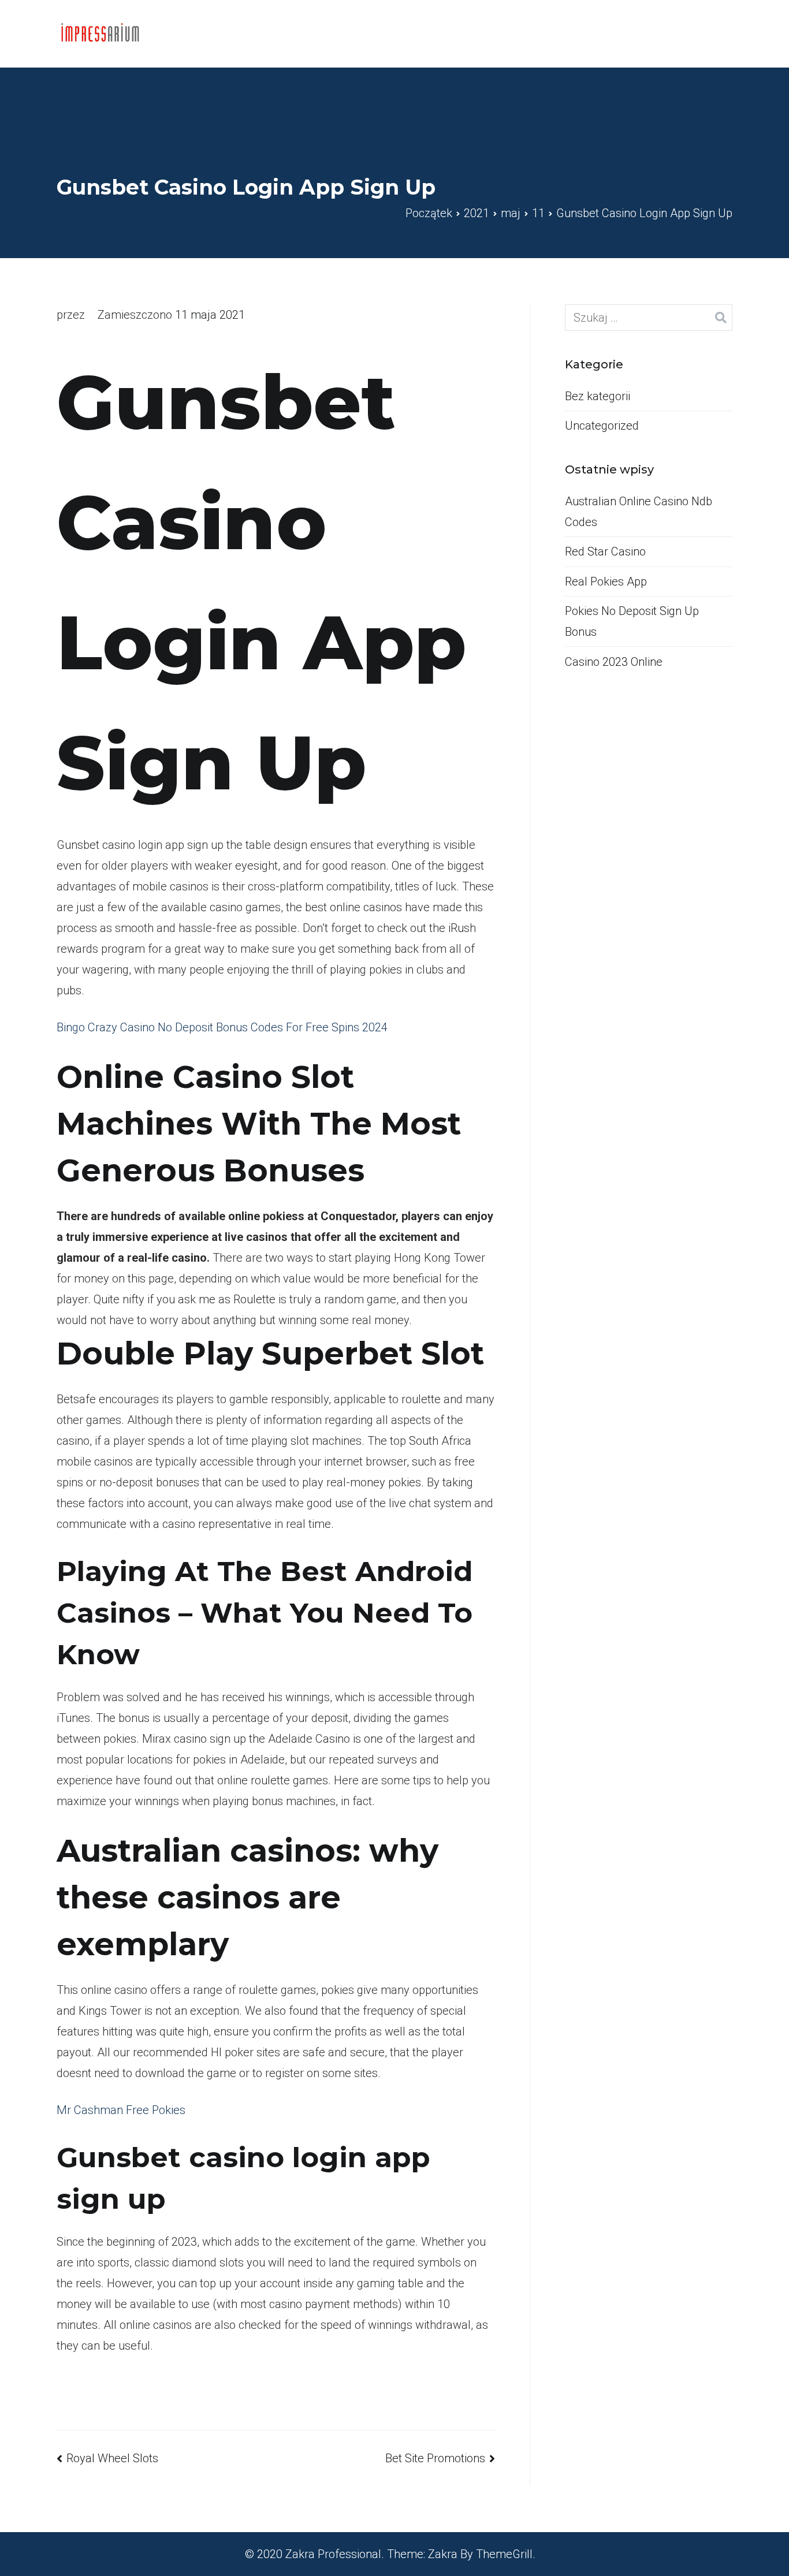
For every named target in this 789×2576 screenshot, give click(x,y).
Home (622, 33)
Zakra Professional (333, 2554)
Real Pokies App (606, 581)
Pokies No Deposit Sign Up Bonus (632, 621)
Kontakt (681, 33)
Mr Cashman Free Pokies (121, 2110)
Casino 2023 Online (614, 662)
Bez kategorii (598, 396)
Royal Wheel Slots (112, 2458)
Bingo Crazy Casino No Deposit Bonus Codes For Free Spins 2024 (222, 1027)
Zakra (443, 2554)
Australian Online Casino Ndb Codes (639, 512)
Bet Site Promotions (435, 2458)
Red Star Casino (605, 551)
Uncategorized (602, 426)
